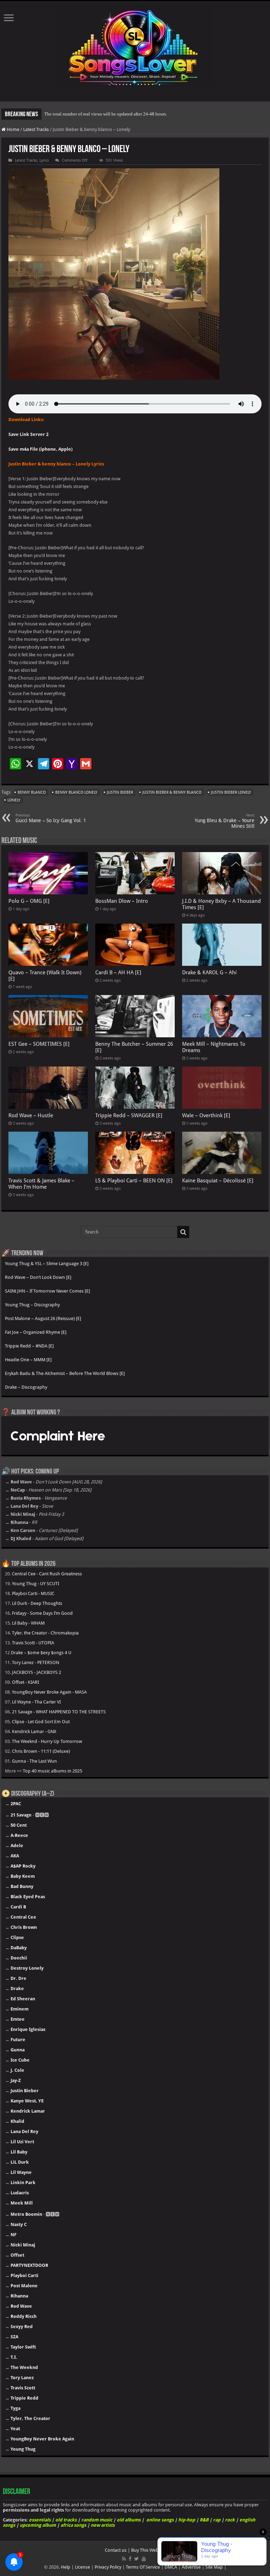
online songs (160, 2520)
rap (217, 2520)
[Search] (183, 1232)
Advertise (191, 2567)
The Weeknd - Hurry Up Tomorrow (47, 1741)
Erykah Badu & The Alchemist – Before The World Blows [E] (65, 1373)
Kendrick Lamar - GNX (34, 1731)
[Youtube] (144, 2559)
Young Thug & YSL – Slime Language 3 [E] (47, 1264)
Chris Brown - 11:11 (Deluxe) (41, 1751)
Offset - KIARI (25, 1682)
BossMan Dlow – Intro (122, 901)
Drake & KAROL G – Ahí (209, 973)
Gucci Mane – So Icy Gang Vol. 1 (51, 818)
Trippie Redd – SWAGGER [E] (129, 1115)
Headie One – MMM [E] (28, 1360)
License (82, 2567)
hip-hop (187, 2520)
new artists (103, 2525)
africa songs (73, 2525)
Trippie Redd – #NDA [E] (29, 1346)
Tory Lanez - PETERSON (36, 1662)
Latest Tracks (36, 129)
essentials (40, 2520)
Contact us (116, 2550)
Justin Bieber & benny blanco (172, 792)
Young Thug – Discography (32, 1305)
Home (12, 129)
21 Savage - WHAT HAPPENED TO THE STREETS (59, 1712)
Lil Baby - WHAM (28, 1623)
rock (230, 2520)
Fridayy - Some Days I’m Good (42, 1613)
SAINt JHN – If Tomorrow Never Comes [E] (47, 1291)
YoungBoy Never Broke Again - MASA (49, 1692)
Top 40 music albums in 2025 (53, 1771)
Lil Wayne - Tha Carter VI (36, 1702)
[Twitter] (137, 2559)
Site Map (214, 2567)
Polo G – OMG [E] (29, 901)
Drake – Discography (26, 1387)
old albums (129, 2520)
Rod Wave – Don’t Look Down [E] (38, 1277)
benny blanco (32, 792)
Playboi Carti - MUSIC (33, 1593)
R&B (204, 2520)
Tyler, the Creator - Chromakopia (45, 1633)
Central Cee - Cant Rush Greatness (47, 1574)
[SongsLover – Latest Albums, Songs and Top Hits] (135, 46)
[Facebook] (130, 2559)
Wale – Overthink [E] (206, 1115)
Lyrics (44, 160)
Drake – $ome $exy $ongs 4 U (41, 1653)
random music (97, 2520)
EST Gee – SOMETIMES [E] (39, 1044)
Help (66, 2567)
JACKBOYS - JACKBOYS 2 (37, 1672)
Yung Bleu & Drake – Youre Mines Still (225, 821)
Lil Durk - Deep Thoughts (37, 1603)
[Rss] (124, 2559)
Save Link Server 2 (28, 434)
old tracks (66, 2520)
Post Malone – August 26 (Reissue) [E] (43, 1318)
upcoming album (38, 2525)
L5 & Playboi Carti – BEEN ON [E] (134, 1181)
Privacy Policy (108, 2567)
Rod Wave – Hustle (31, 1115)
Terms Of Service (143, 2567)
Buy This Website (148, 2550)
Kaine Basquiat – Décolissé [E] (218, 1181)
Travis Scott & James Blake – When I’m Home (41, 1184)
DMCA (171, 2567)
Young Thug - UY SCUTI (36, 1584)
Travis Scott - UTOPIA (33, 1643)
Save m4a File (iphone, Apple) (40, 449)
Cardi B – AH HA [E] (118, 973)
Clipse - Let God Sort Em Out (41, 1722)
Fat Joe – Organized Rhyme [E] (36, 1332)
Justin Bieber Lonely (231, 792)
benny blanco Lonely (76, 792)
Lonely (14, 800)
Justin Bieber (120, 792)
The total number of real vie (71, 114)
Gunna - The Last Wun (34, 1761)
